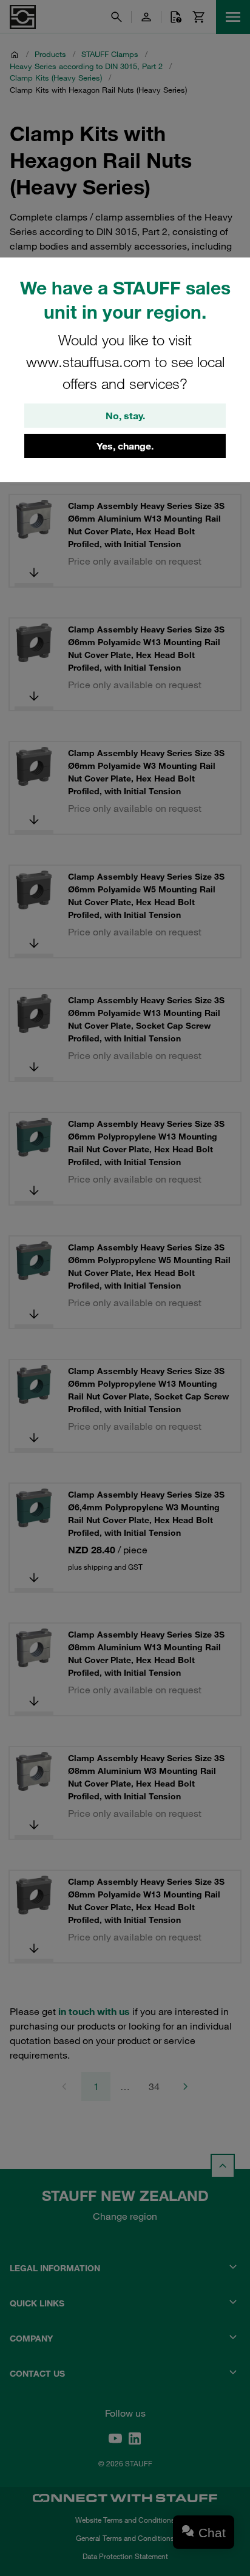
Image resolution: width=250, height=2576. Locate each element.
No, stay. (125, 416)
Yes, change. (125, 446)
